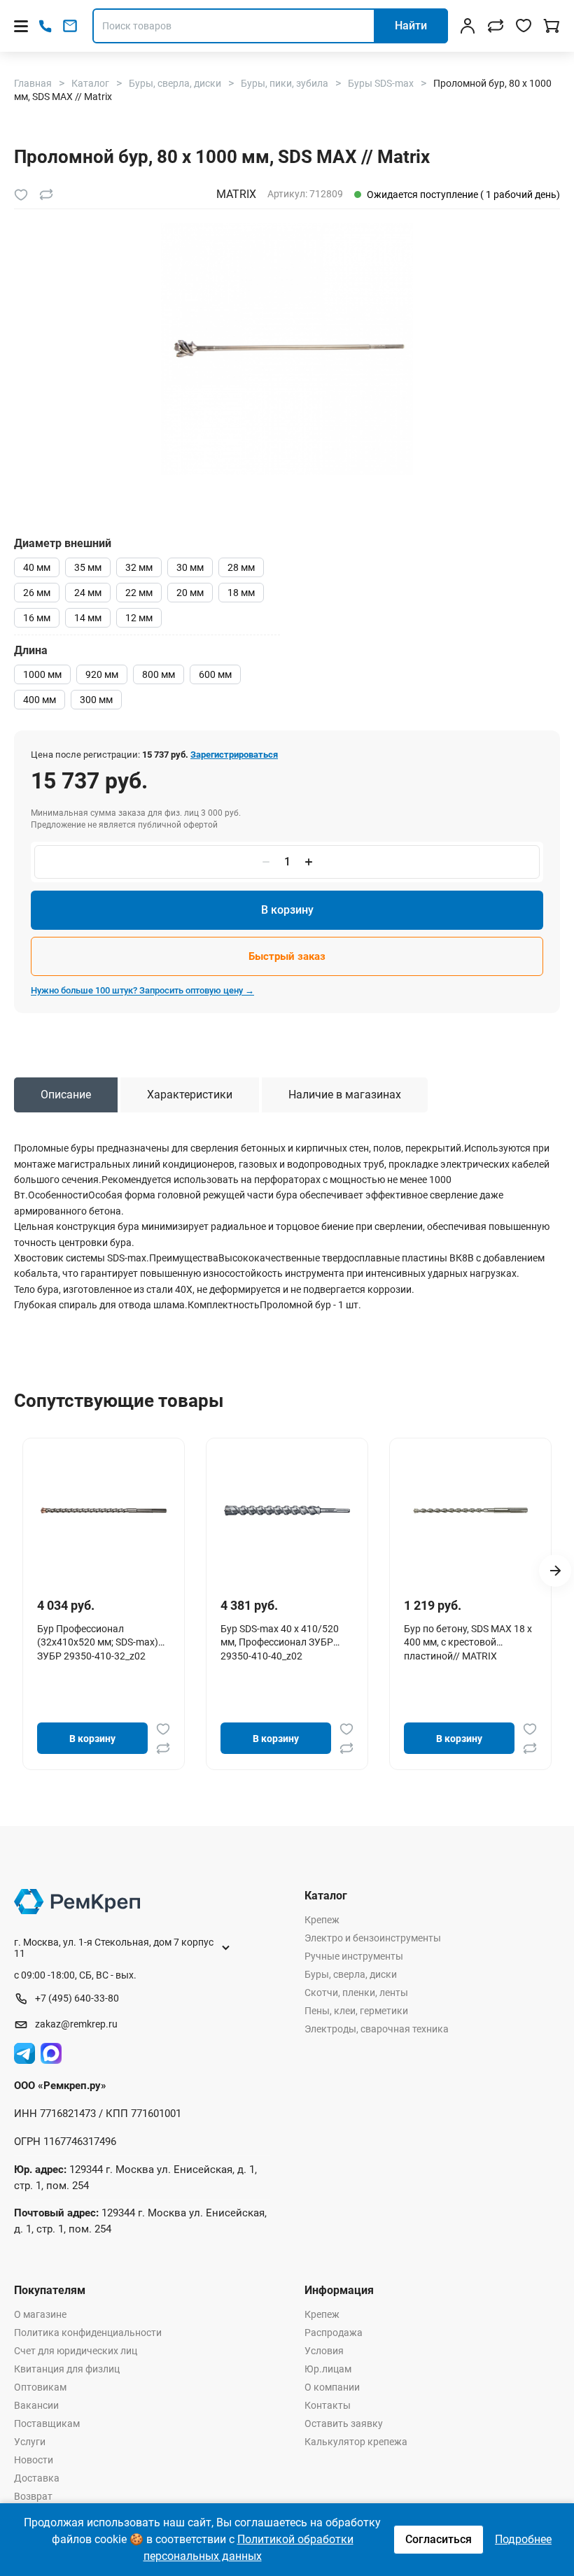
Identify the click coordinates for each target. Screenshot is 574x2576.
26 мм (37, 593)
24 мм (88, 593)
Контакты (328, 2405)
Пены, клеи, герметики (356, 2011)
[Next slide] (555, 1571)
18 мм (241, 593)
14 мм (88, 618)
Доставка (37, 2478)
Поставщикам (47, 2423)
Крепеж (322, 1920)
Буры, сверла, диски (351, 1974)
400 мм (40, 700)
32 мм (139, 567)
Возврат (33, 2496)
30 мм (190, 567)
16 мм (37, 618)
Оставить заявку (344, 2423)
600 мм (215, 674)
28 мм (241, 567)
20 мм (190, 593)
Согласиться (439, 2539)
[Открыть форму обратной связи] (70, 26)
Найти (411, 26)
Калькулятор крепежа (356, 2442)
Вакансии (36, 2405)
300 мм (96, 700)
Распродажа (334, 2333)
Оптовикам (40, 2387)
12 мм (139, 618)
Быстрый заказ (287, 956)
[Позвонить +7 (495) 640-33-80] (45, 26)
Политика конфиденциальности (88, 2333)
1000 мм (42, 674)
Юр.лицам (328, 2369)
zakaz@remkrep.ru (76, 2024)
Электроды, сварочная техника (377, 2029)
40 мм (37, 567)
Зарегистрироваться (234, 755)
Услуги (30, 2442)
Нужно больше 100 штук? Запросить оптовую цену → (142, 990)
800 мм (159, 674)
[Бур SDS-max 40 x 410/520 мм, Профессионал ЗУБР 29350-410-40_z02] (287, 1510)
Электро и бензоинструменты (373, 1938)
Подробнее (523, 2539)
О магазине (40, 2314)
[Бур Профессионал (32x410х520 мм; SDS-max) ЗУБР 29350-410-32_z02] (104, 1510)
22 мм (139, 593)
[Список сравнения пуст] (496, 26)
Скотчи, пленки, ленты (356, 1993)
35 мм (88, 567)
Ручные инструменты (354, 1956)
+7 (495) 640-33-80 (77, 1998)
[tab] (66, 1095)
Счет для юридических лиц (76, 2351)
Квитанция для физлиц (67, 2369)
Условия (324, 2351)
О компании (332, 2387)
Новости (34, 2460)
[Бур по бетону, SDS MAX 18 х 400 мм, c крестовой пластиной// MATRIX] (470, 1510)
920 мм (102, 674)
